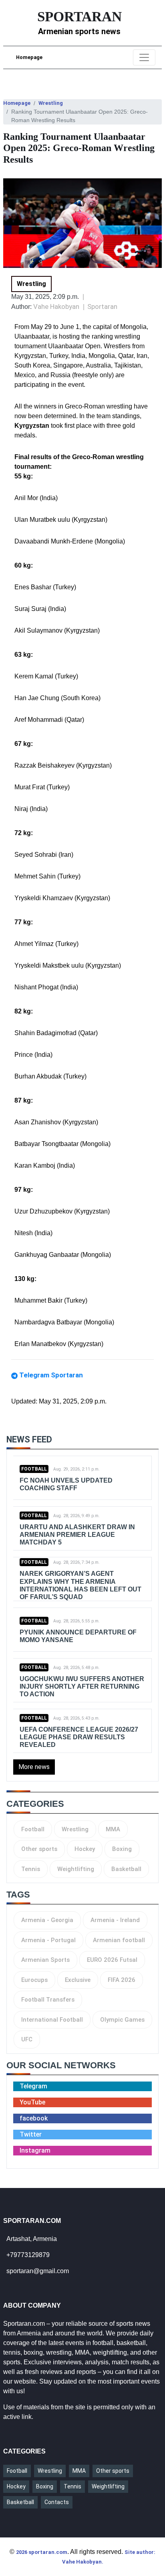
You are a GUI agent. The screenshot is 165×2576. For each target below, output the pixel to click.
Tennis (31, 1869)
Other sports (39, 1849)
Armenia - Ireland (115, 1920)
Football (34, 1469)
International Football (52, 2020)
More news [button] (34, 1767)
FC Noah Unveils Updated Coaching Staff (66, 1484)
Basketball (126, 1869)
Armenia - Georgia (47, 1920)
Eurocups (34, 1980)
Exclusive (78, 1980)
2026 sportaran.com (42, 2552)
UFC (27, 2039)
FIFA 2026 (122, 1980)
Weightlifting (76, 1869)
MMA (113, 1829)
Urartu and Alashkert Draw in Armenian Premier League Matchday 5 (77, 1535)
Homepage (29, 57)
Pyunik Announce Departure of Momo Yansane (78, 1636)
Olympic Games (122, 2020)
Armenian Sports (45, 1960)
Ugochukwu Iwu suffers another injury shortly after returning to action (82, 1686)
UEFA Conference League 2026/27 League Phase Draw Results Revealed (79, 1737)
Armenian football (119, 1940)
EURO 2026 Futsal (112, 1960)
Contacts (57, 2502)
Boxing (122, 1849)
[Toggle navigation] (144, 57)
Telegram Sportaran (51, 1375)
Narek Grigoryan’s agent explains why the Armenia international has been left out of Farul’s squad (80, 1585)
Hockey (85, 1849)
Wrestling (51, 103)
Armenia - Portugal (48, 1940)
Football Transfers (48, 2000)
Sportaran (102, 306)
